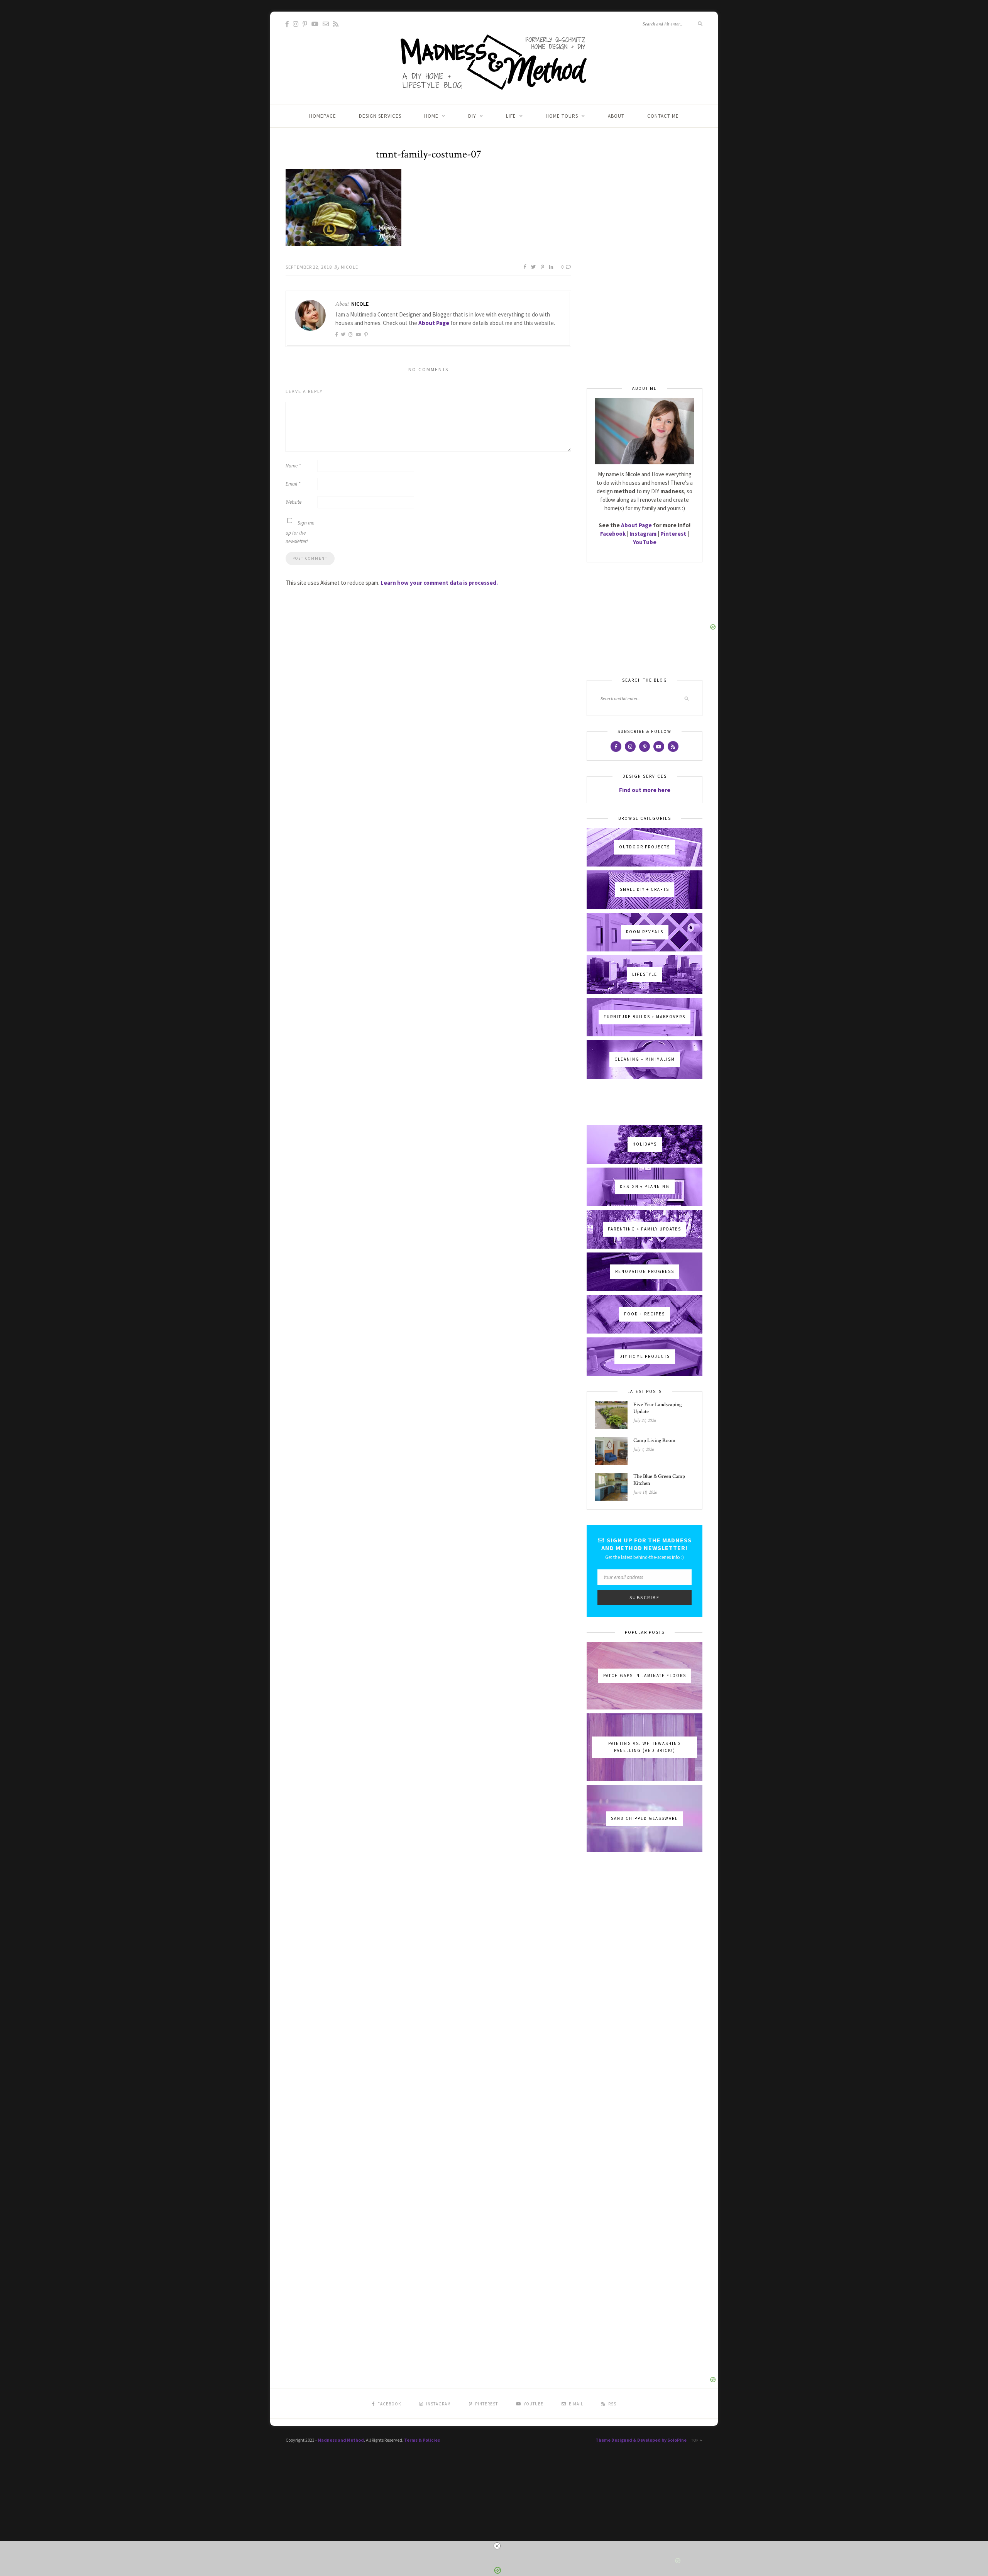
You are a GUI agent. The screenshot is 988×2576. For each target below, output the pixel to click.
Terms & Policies (422, 2440)
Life (511, 116)
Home (431, 116)
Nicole (349, 267)
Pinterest (673, 534)
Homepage (323, 116)
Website (294, 502)
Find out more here (645, 790)
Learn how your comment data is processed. (439, 583)
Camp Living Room (654, 1440)
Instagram (643, 534)
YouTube (645, 542)
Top (695, 2440)
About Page (434, 323)
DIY (472, 116)
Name (293, 466)
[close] (497, 2546)
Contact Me (663, 116)
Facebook (613, 534)
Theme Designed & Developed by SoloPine (641, 2440)
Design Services (380, 116)
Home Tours (562, 116)
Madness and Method (341, 2440)
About (616, 116)
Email (293, 484)
